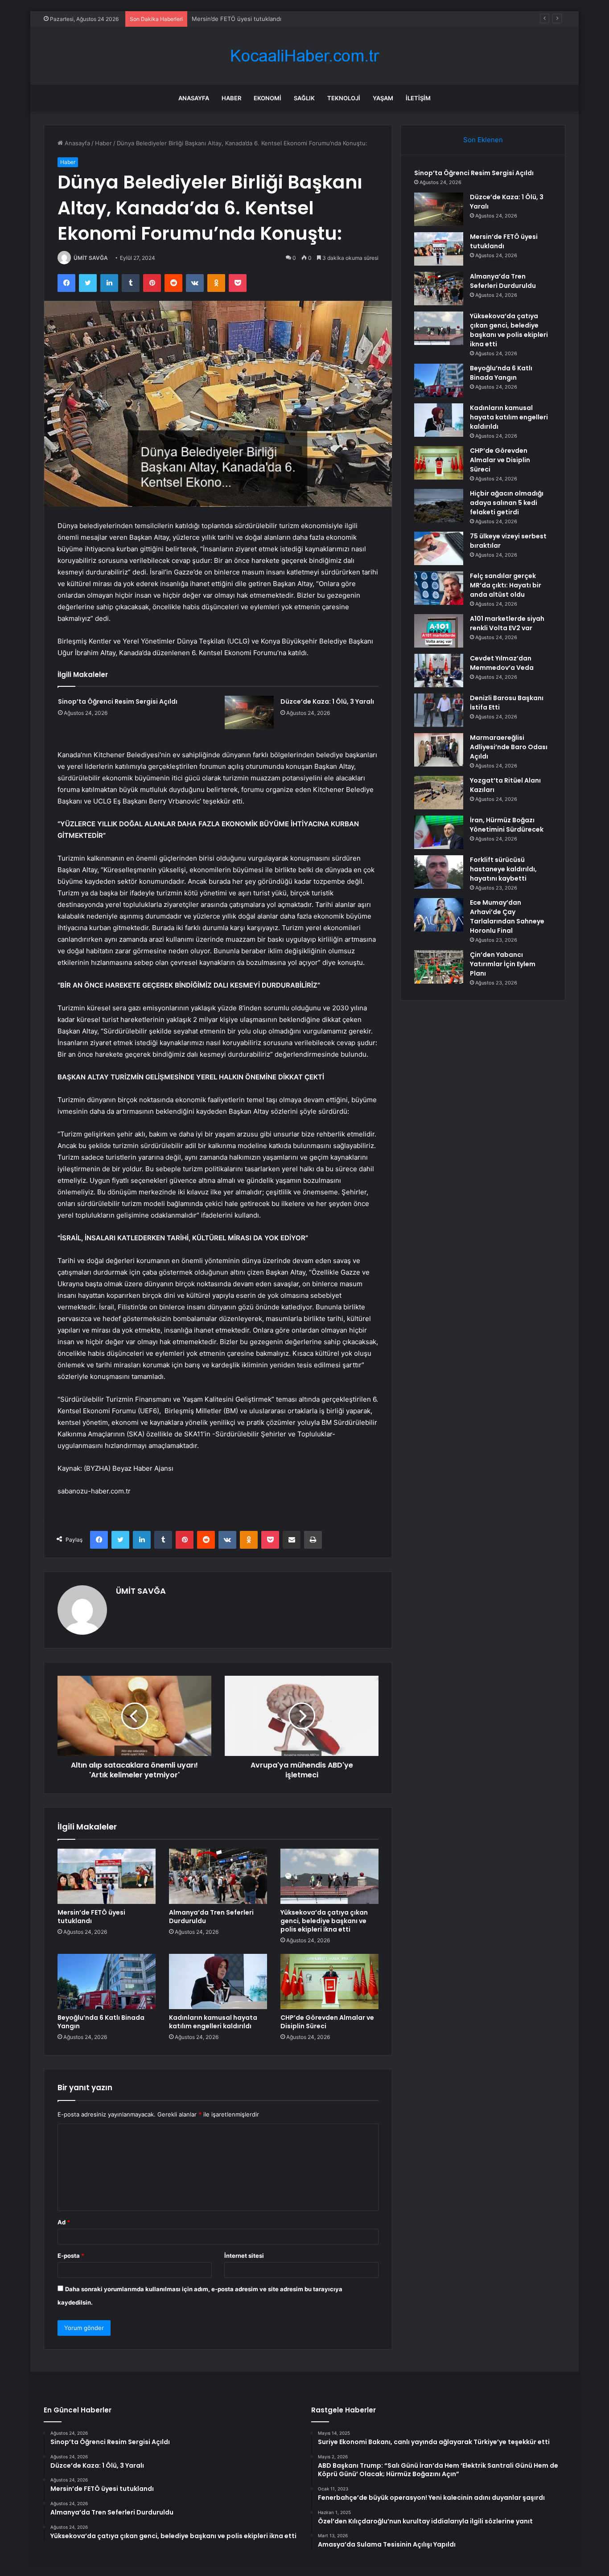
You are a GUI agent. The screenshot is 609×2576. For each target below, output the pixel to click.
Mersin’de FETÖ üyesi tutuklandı (237, 19)
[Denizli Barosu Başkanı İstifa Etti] (439, 710)
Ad (64, 2222)
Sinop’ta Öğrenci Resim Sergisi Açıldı (118, 701)
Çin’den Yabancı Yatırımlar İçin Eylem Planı (503, 964)
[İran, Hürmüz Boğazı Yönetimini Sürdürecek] (439, 832)
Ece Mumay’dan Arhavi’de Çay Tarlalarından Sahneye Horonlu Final (507, 917)
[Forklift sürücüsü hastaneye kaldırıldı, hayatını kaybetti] (439, 872)
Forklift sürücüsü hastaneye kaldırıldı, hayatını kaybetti (503, 869)
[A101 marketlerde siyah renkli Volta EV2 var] (439, 631)
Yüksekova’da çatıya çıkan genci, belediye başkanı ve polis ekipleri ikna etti (324, 1921)
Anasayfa (194, 98)
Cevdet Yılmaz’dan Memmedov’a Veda (502, 663)
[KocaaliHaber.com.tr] (304, 56)
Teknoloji (344, 98)
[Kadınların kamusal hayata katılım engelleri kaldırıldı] (218, 1981)
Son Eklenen (483, 140)
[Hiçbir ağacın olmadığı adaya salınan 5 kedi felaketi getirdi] (439, 506)
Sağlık (304, 98)
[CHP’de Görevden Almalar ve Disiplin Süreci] (329, 1981)
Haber (231, 98)
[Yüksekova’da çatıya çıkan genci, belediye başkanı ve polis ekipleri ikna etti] (329, 1876)
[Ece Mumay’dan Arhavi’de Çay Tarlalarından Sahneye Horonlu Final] (439, 915)
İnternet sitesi (244, 2256)
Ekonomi (267, 98)
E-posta (71, 2256)
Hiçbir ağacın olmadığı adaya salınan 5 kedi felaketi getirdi (507, 503)
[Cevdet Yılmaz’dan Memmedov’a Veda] (439, 671)
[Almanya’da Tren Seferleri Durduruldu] (218, 1876)
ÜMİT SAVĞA (91, 258)
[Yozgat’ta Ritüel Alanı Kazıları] (439, 793)
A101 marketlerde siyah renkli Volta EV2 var (507, 623)
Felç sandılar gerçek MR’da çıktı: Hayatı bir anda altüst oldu (506, 585)
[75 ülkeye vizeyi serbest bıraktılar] (439, 548)
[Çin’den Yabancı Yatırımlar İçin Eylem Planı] (439, 967)
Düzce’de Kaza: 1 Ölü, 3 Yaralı (327, 701)
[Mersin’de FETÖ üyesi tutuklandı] (107, 1876)
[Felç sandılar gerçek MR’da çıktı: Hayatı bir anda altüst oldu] (439, 588)
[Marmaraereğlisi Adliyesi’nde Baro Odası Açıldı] (439, 750)
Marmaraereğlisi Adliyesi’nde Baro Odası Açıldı (509, 747)
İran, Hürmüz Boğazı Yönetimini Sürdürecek (507, 825)
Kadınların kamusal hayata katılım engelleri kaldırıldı (213, 2022)
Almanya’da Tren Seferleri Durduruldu (211, 1917)
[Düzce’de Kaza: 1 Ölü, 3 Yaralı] (249, 712)
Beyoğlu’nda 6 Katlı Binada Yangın (101, 2022)
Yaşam (383, 98)
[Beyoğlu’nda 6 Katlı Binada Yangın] (107, 1981)
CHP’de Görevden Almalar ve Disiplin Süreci (327, 2022)
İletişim (418, 98)
